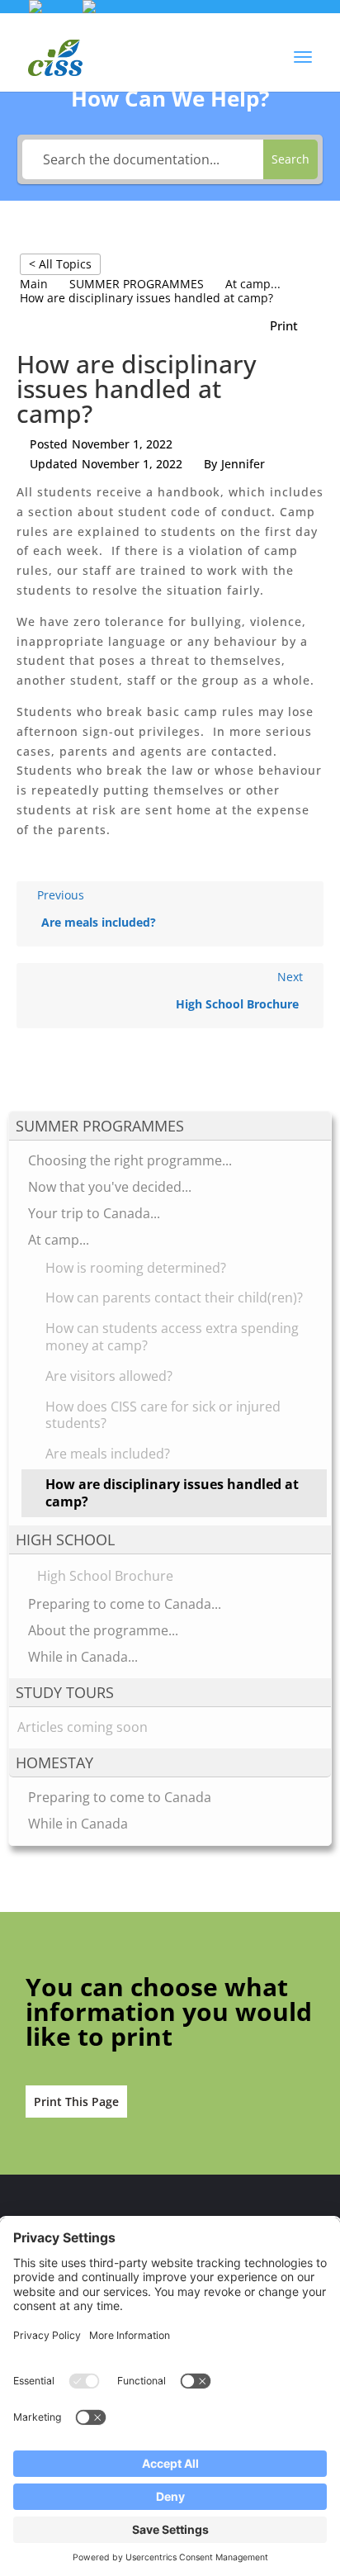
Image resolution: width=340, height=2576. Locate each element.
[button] (303, 68)
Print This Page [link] (76, 2102)
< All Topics (60, 264)
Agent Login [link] (266, 26)
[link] (89, 9)
